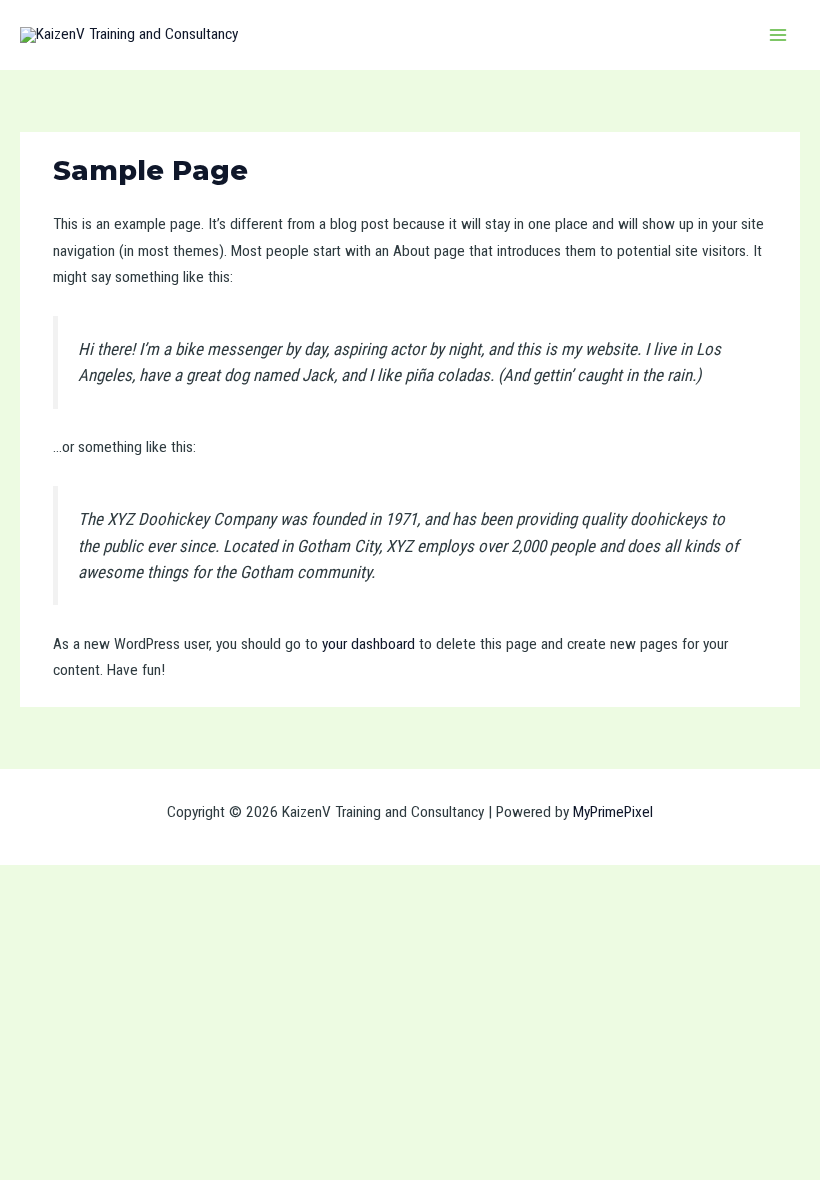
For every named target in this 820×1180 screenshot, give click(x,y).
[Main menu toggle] (778, 34)
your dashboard (368, 644)
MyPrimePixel (611, 812)
